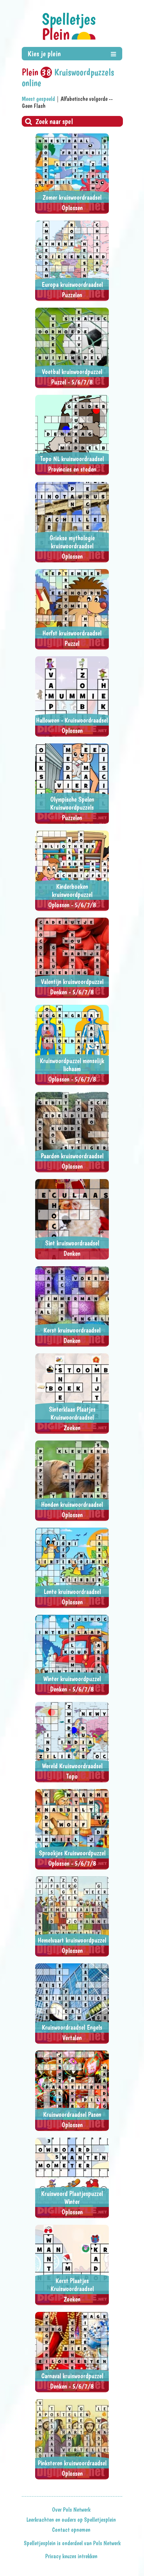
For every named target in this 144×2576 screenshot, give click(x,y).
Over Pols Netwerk (71, 2510)
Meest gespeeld (38, 99)
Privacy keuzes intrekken (71, 2556)
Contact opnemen (71, 2530)
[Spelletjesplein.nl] (69, 26)
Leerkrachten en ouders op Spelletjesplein (71, 2520)
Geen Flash (34, 106)
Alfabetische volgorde (84, 99)
